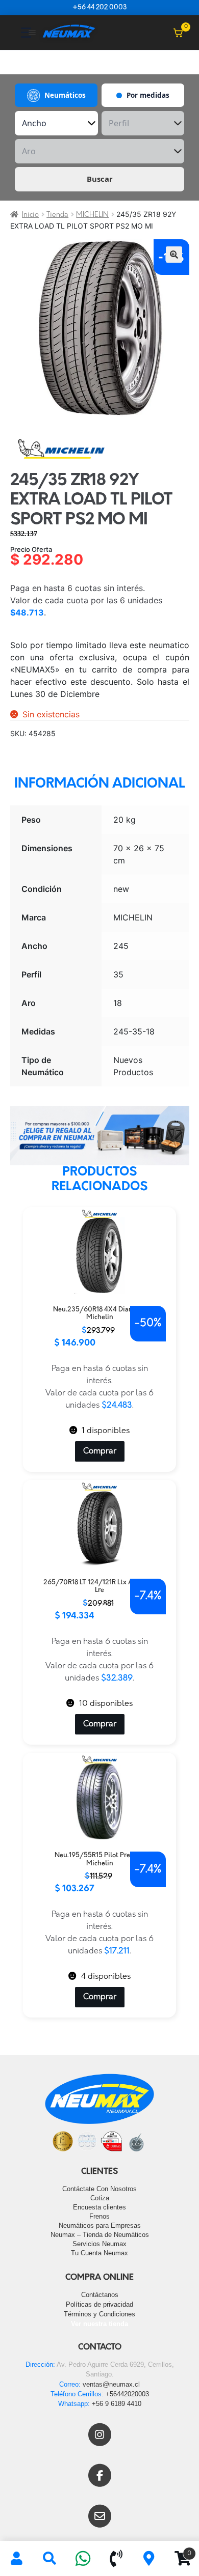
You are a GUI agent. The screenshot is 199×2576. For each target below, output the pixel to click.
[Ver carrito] (178, 33)
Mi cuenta (17, 2559)
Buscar (100, 179)
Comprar (100, 1451)
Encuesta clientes (99, 2207)
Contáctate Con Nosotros (99, 2189)
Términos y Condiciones (99, 2314)
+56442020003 (127, 2394)
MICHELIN (92, 215)
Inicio (30, 215)
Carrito (179, 2550)
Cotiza (100, 2198)
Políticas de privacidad (99, 2304)
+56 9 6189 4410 (117, 2404)
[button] (174, 255)
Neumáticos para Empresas (100, 2225)
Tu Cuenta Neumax (99, 2253)
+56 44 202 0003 (99, 8)
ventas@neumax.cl (111, 2384)
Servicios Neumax (99, 2244)
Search (50, 2559)
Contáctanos (100, 2295)
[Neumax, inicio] (69, 32)
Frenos (99, 2216)
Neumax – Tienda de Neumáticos (100, 2235)
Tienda (57, 215)
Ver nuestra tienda (99, 2324)
